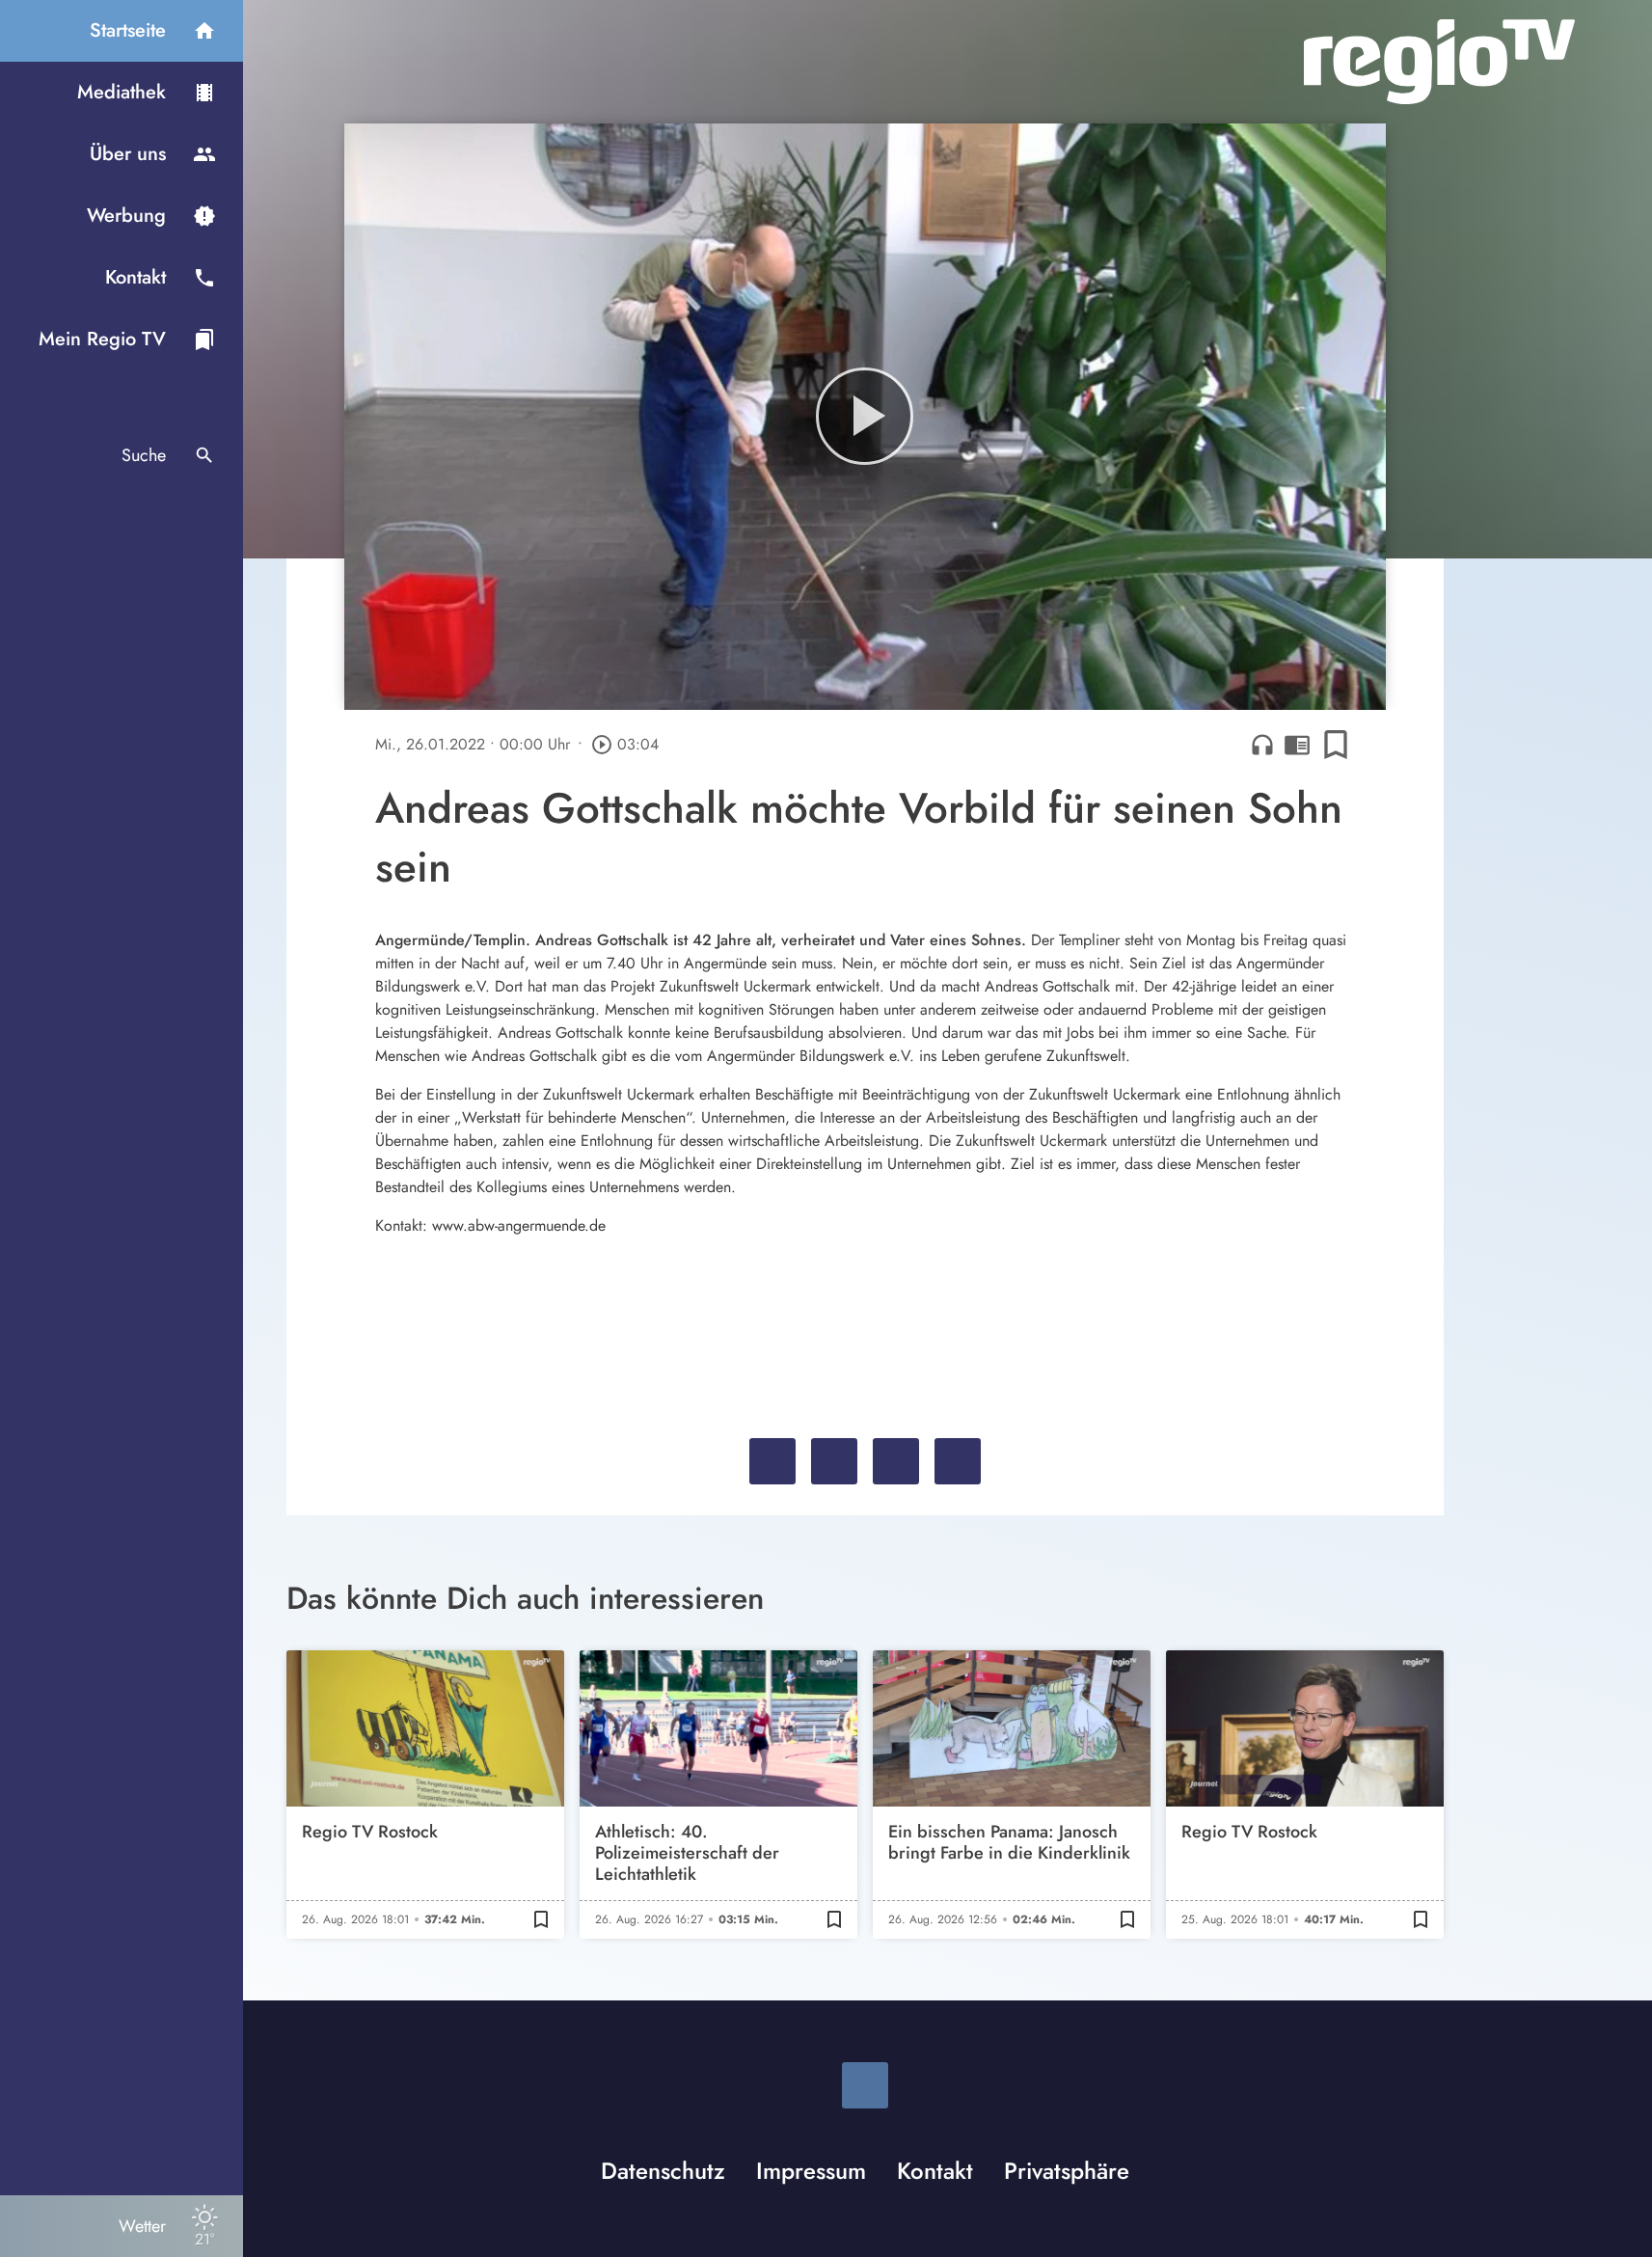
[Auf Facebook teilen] (772, 1461)
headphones (1262, 745)
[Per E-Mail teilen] (958, 1461)
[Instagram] (865, 2085)
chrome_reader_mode (1297, 745)
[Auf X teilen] (834, 1461)
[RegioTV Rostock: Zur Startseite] (1439, 62)
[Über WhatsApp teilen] (896, 1461)
